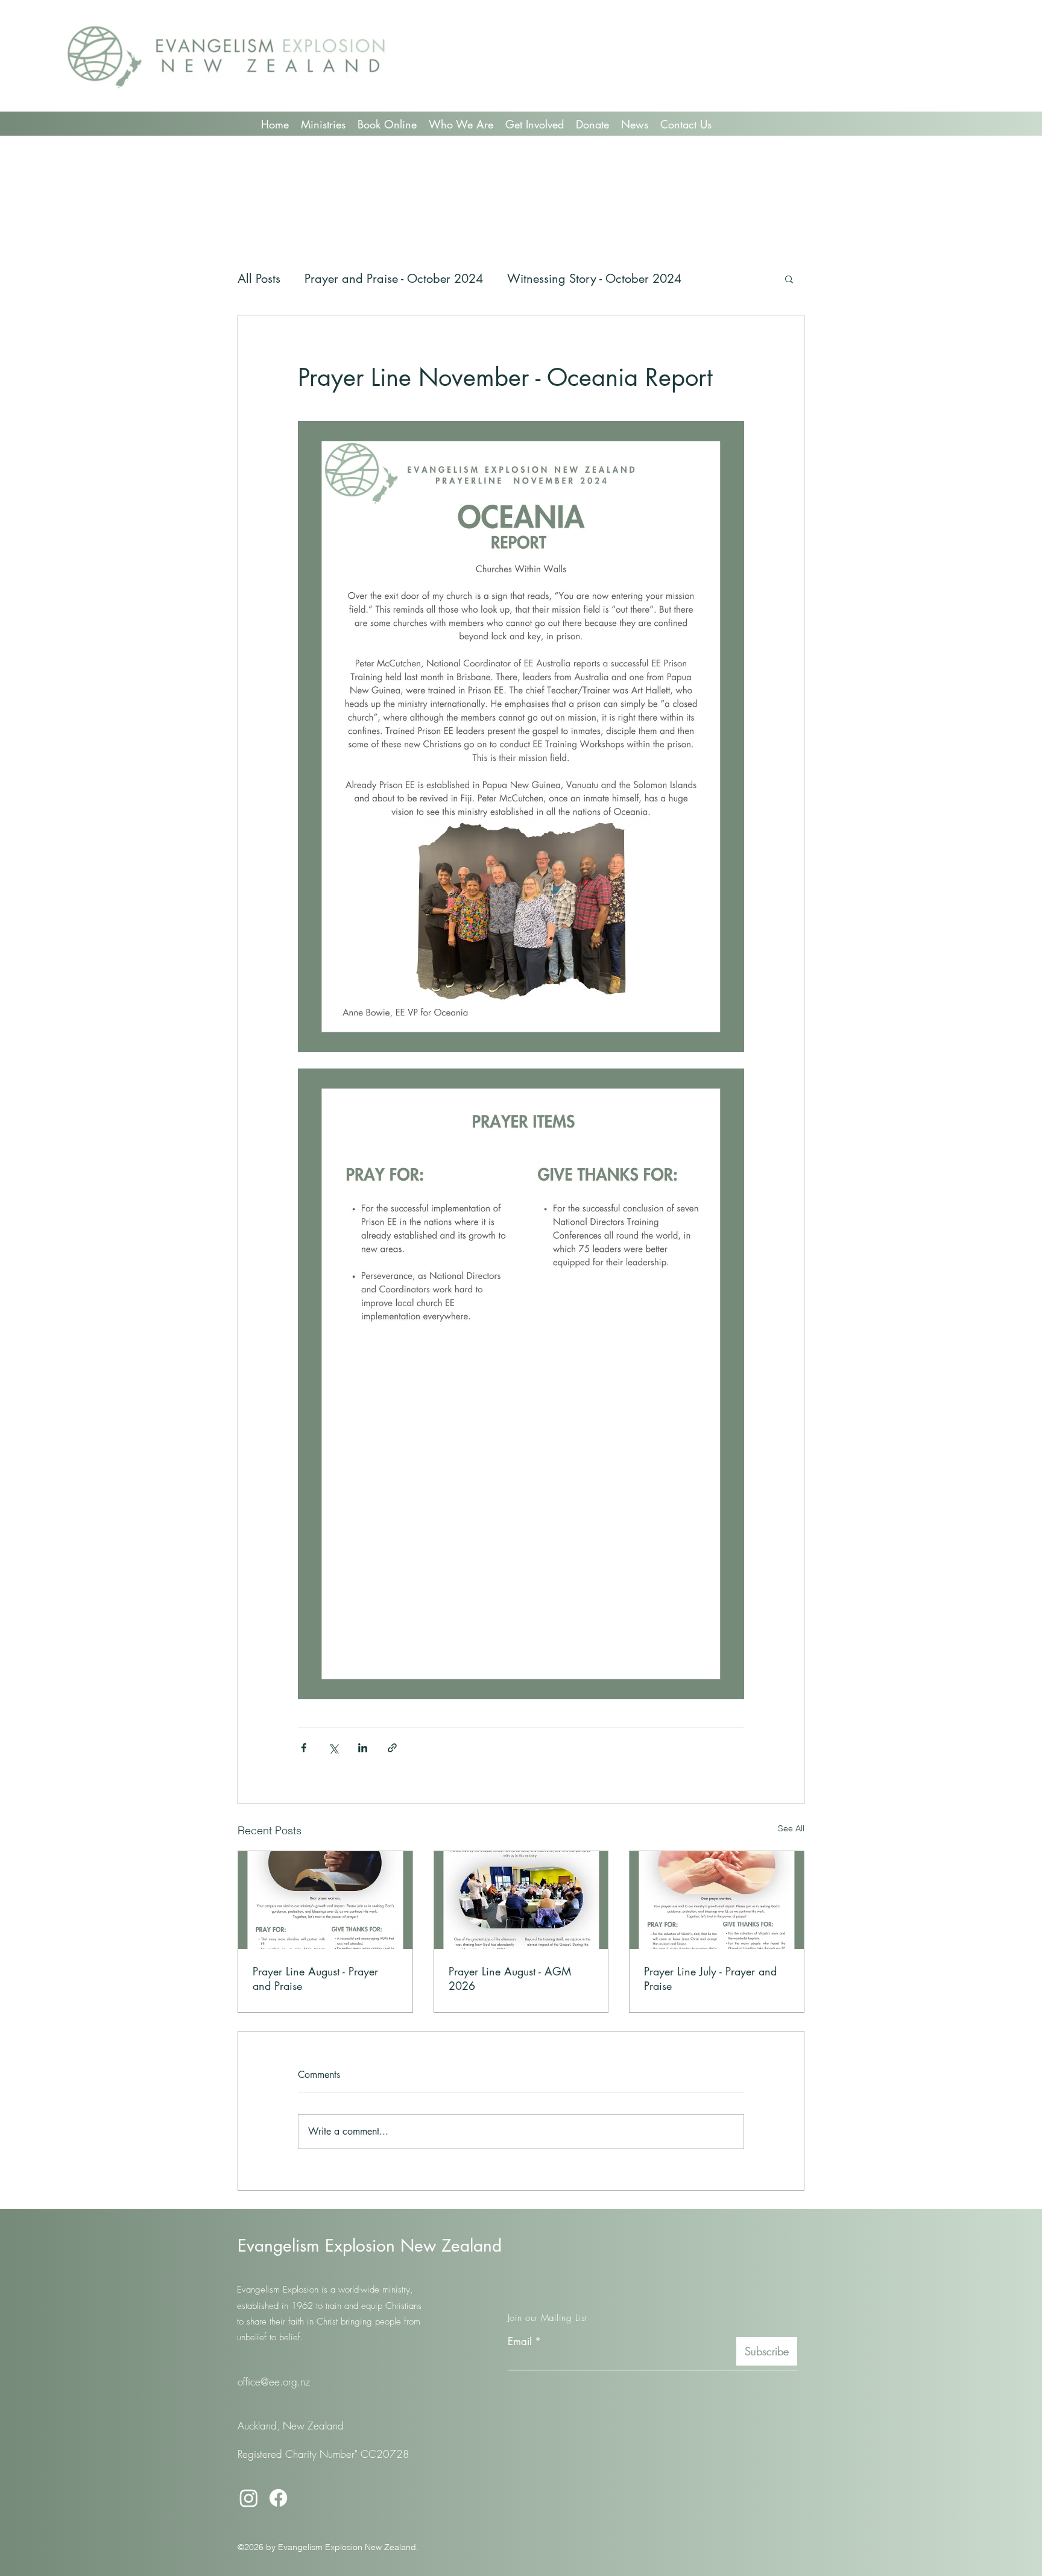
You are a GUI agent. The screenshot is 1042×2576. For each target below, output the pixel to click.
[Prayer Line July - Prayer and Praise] (717, 1900)
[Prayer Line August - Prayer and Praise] (325, 1900)
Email (520, 2342)
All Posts (259, 279)
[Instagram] (249, 2498)
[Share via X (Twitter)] (333, 1748)
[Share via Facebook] (304, 1748)
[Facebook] (278, 2498)
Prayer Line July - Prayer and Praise (710, 1978)
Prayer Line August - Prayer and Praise (315, 1978)
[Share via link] (392, 1748)
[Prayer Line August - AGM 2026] (521, 1900)
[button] (789, 279)
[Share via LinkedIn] (363, 1748)
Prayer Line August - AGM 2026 (510, 1978)
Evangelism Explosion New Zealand (370, 2246)
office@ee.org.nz (274, 2382)
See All (791, 1828)
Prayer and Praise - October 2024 (394, 279)
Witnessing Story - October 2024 (594, 279)
